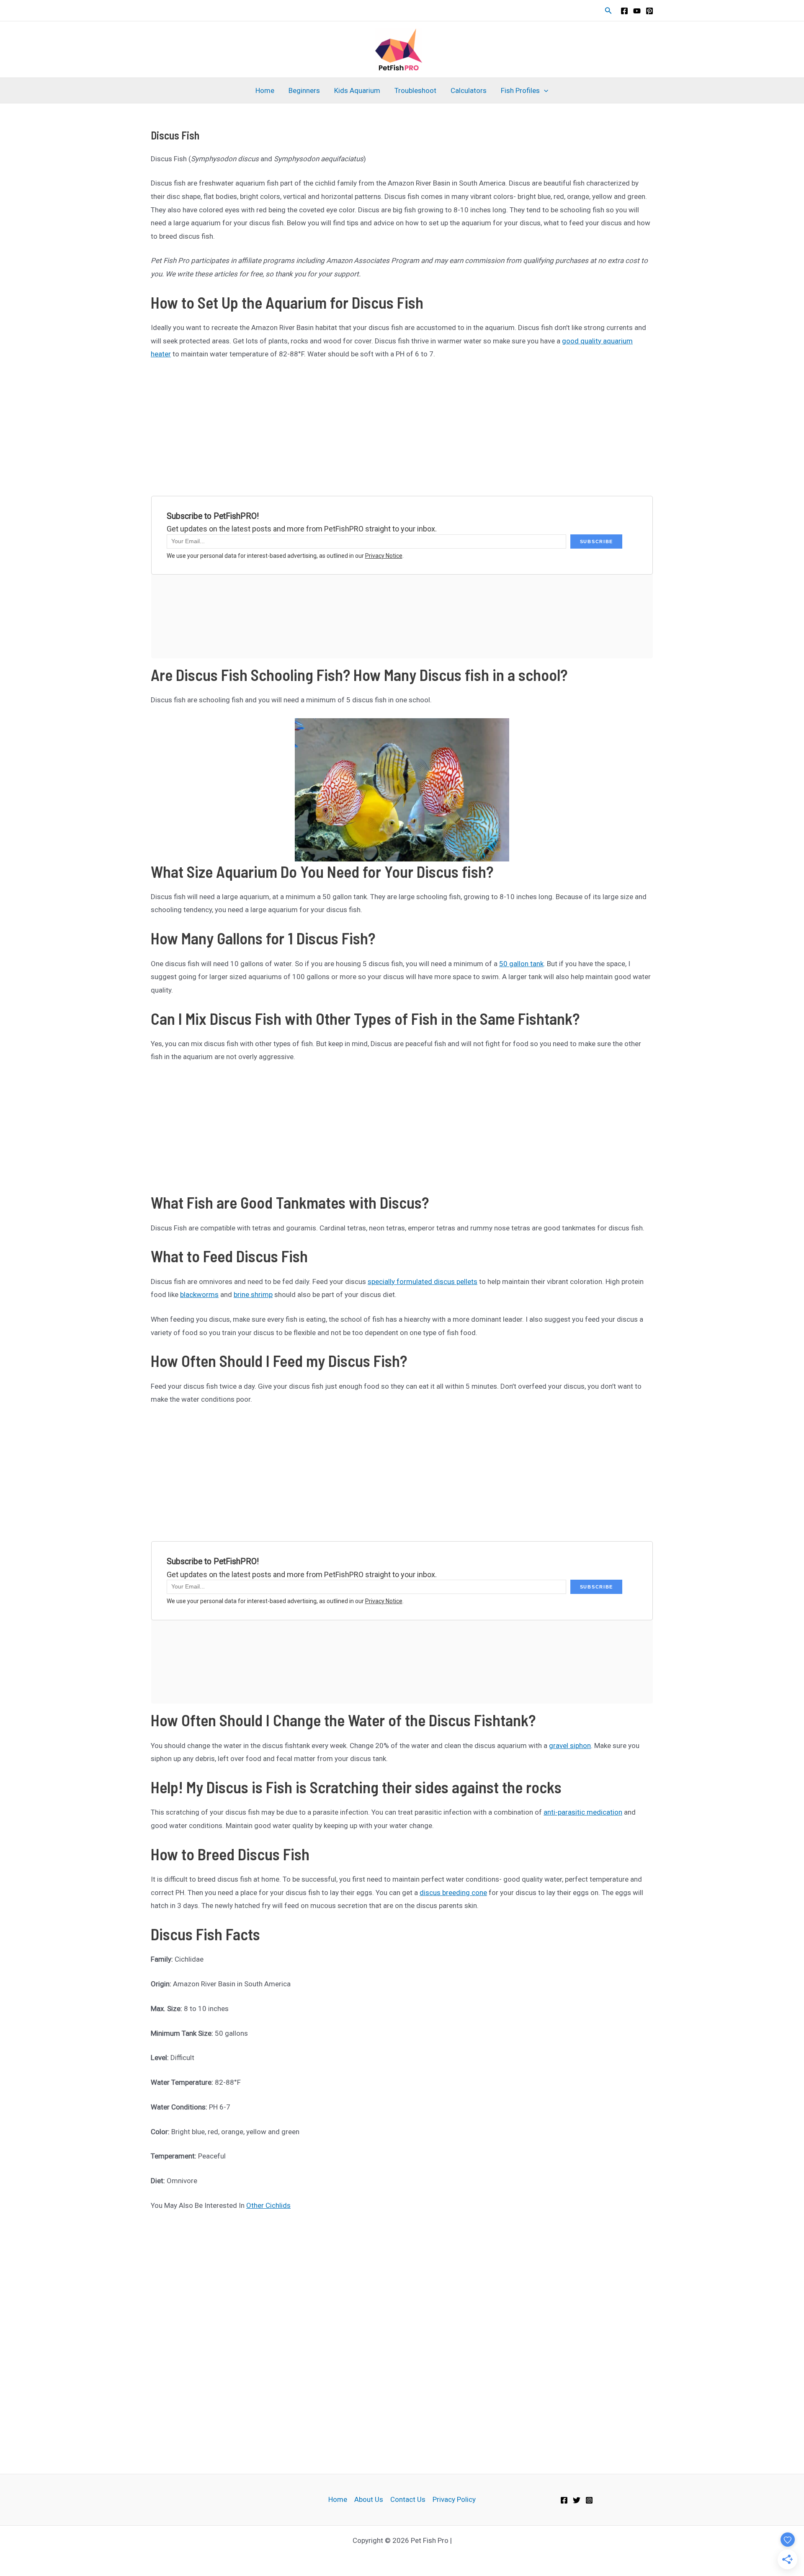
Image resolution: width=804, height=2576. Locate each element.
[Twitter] (577, 2500)
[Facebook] (624, 11)
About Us (369, 2499)
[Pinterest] (649, 11)
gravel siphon (570, 1746)
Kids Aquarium (357, 90)
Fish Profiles (520, 90)
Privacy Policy (454, 2499)
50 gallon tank (521, 964)
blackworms (199, 1294)
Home (265, 90)
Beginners (304, 90)
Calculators (469, 90)
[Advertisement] (402, 431)
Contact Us (408, 2499)
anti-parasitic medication (583, 1812)
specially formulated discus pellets (423, 1282)
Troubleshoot (415, 90)
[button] (608, 11)
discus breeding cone (453, 1893)
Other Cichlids (268, 2205)
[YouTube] (637, 11)
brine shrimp (253, 1294)
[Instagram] (589, 2500)
